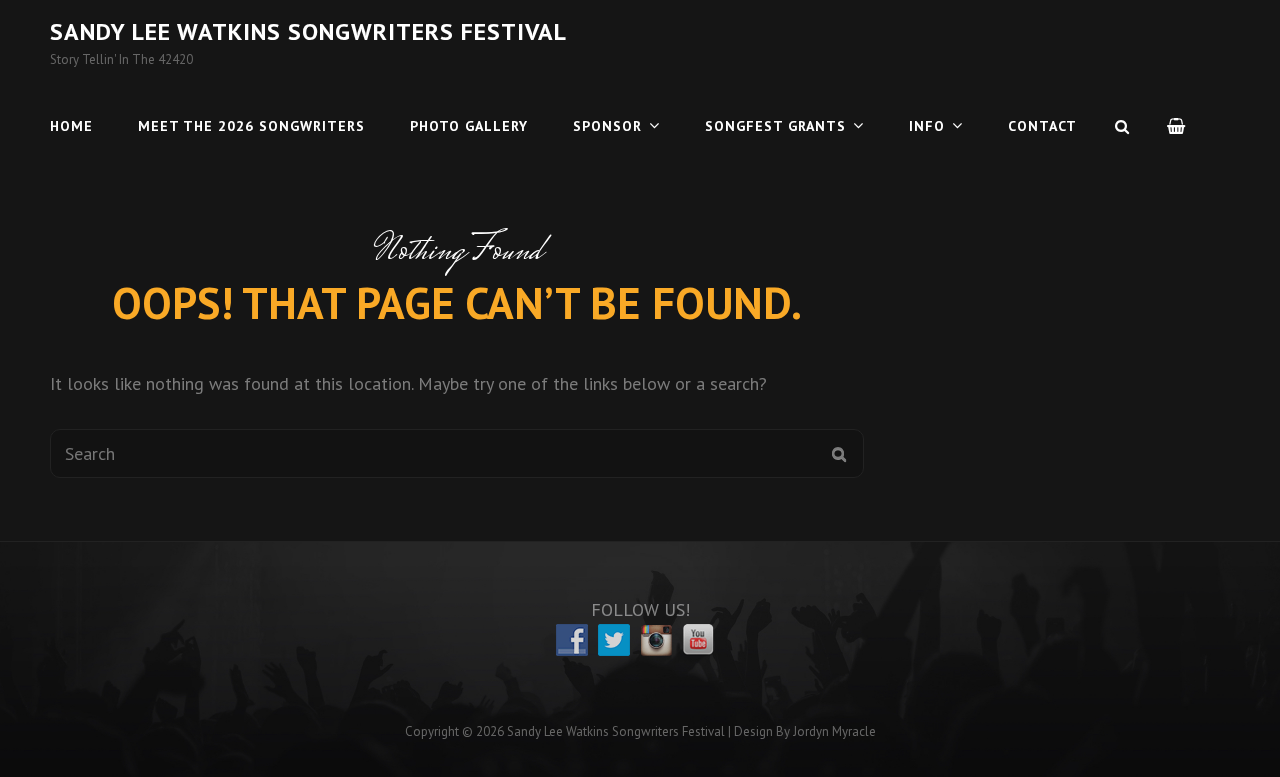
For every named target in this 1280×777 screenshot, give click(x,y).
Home (71, 126)
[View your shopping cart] (1177, 126)
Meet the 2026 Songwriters (251, 126)
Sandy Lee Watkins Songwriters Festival (308, 31)
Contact (1042, 126)
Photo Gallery (469, 126)
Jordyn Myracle (834, 731)
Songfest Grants (775, 126)
